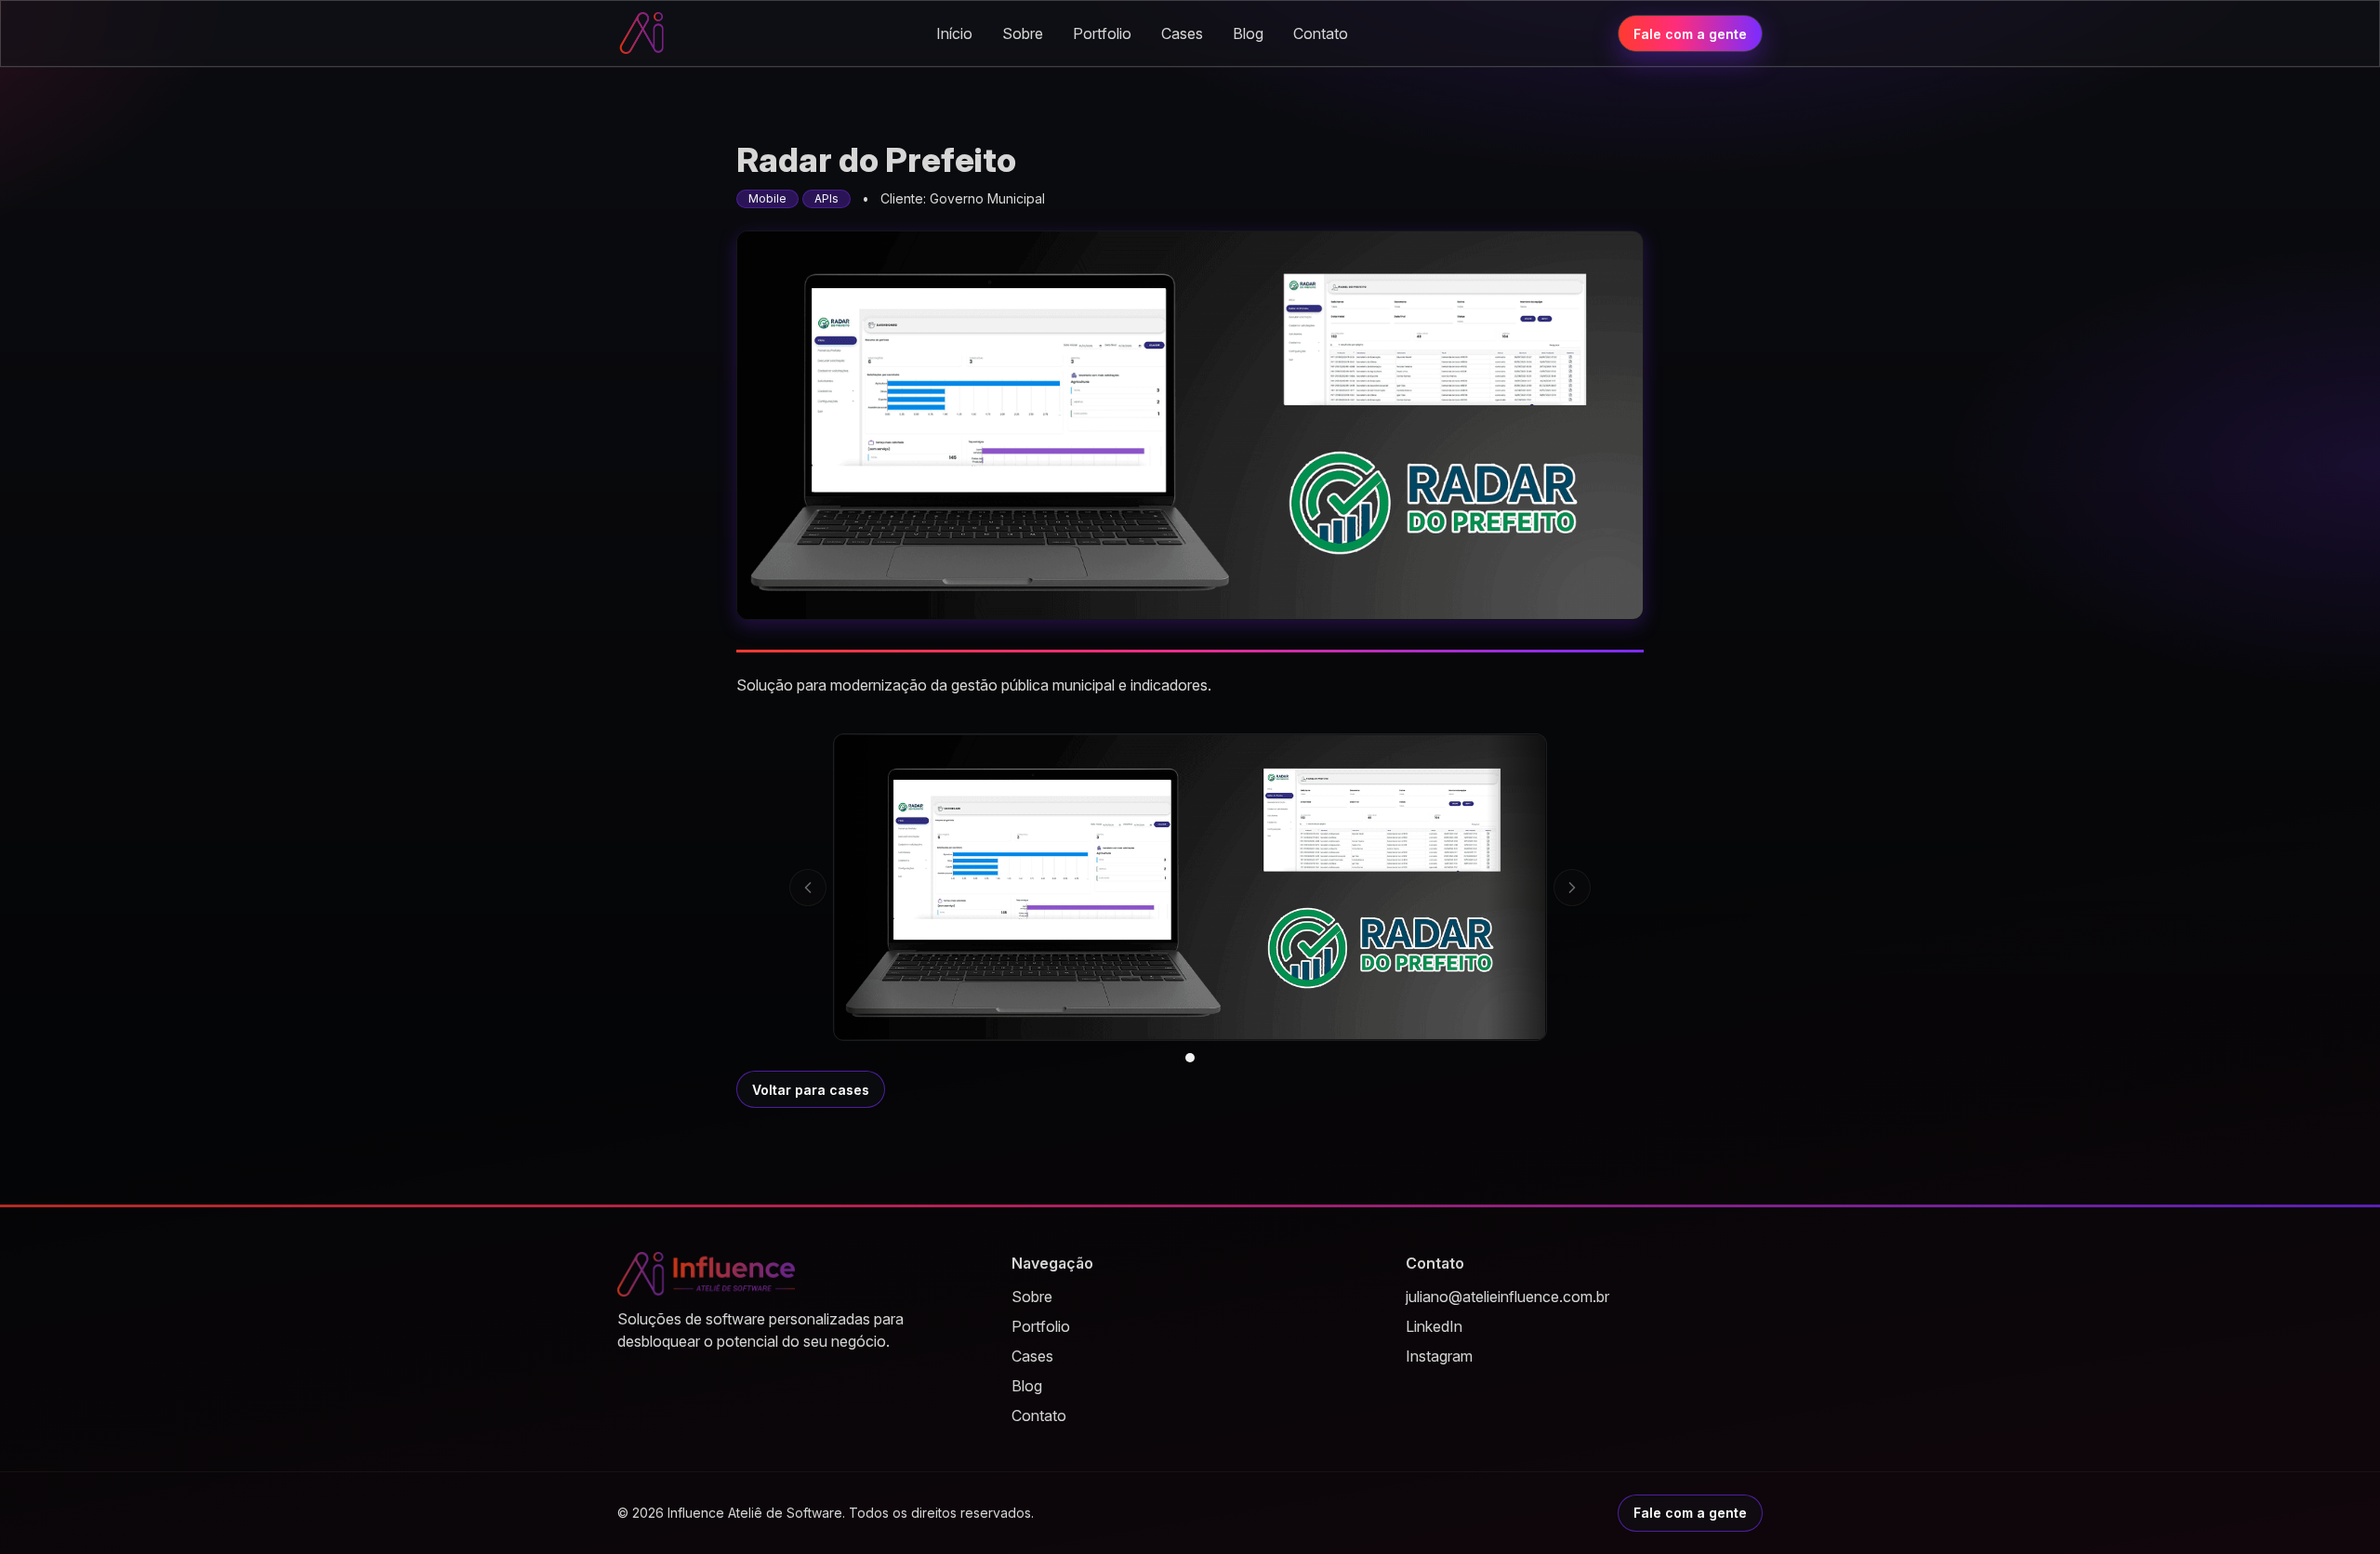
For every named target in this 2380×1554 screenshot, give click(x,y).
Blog (1248, 33)
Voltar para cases (811, 1090)
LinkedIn (1434, 1326)
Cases (1182, 33)
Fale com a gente (1690, 34)
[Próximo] (1572, 888)
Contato (1321, 33)
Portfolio (1102, 33)
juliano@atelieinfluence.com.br (1507, 1297)
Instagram (1439, 1356)
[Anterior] (808, 888)
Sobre (1023, 33)
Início (954, 33)
